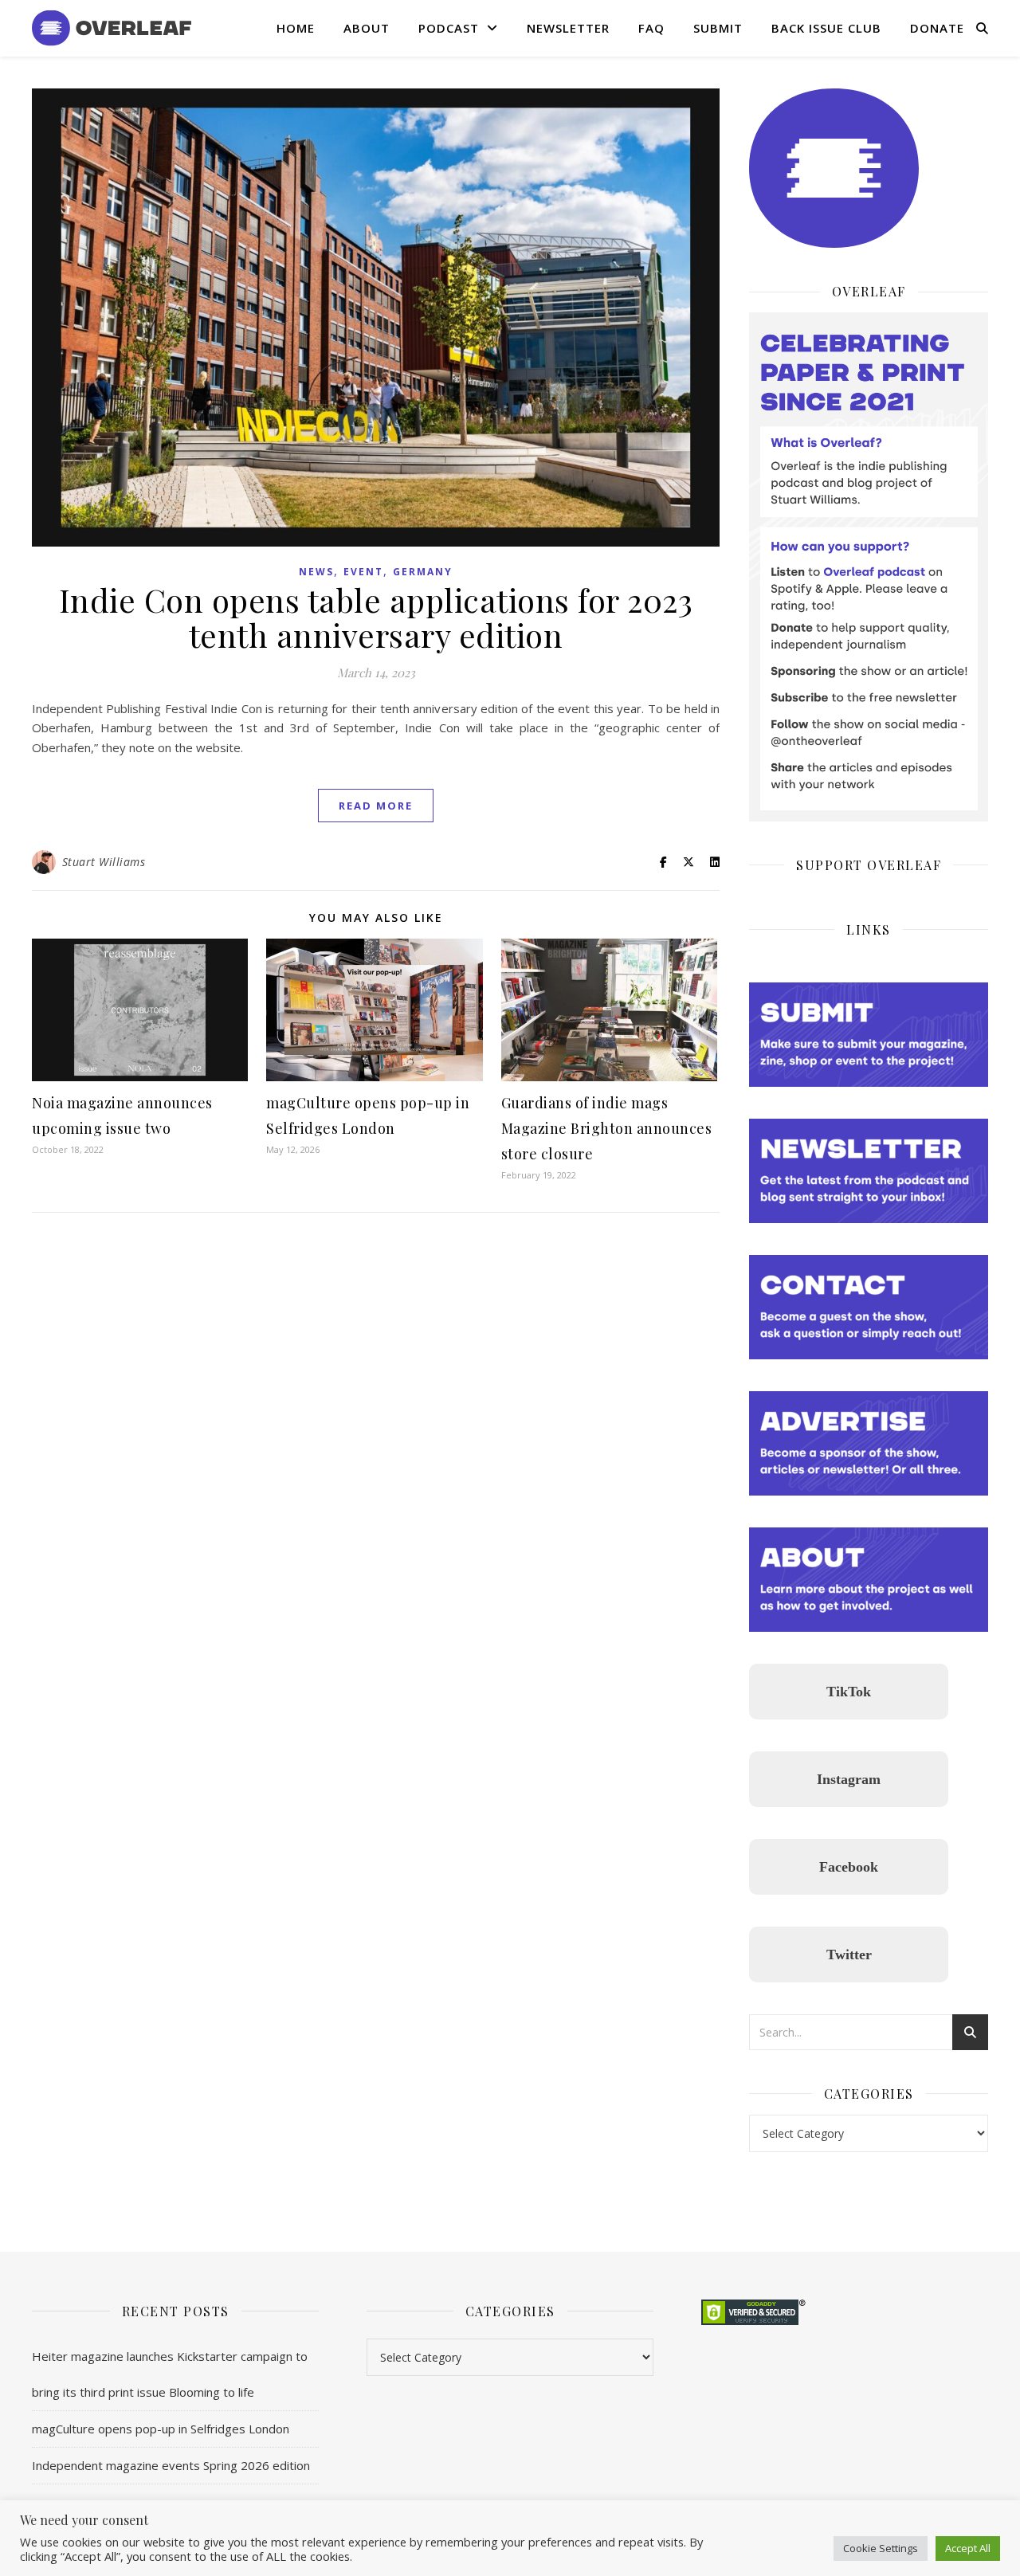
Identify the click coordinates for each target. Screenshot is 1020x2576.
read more (376, 806)
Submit (718, 28)
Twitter (849, 1955)
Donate (937, 28)
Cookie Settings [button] (881, 2548)
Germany (423, 572)
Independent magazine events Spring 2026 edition (171, 2465)
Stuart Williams (104, 862)
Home (296, 28)
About (367, 28)
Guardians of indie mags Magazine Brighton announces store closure (607, 1128)
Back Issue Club (826, 28)
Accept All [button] (968, 2548)
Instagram (849, 1779)
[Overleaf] (112, 28)
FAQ (651, 28)
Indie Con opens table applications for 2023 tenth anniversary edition (376, 617)
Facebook (849, 1867)
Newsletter (568, 28)
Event (363, 572)
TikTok (849, 1692)
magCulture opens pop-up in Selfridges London (161, 2429)
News (316, 572)
